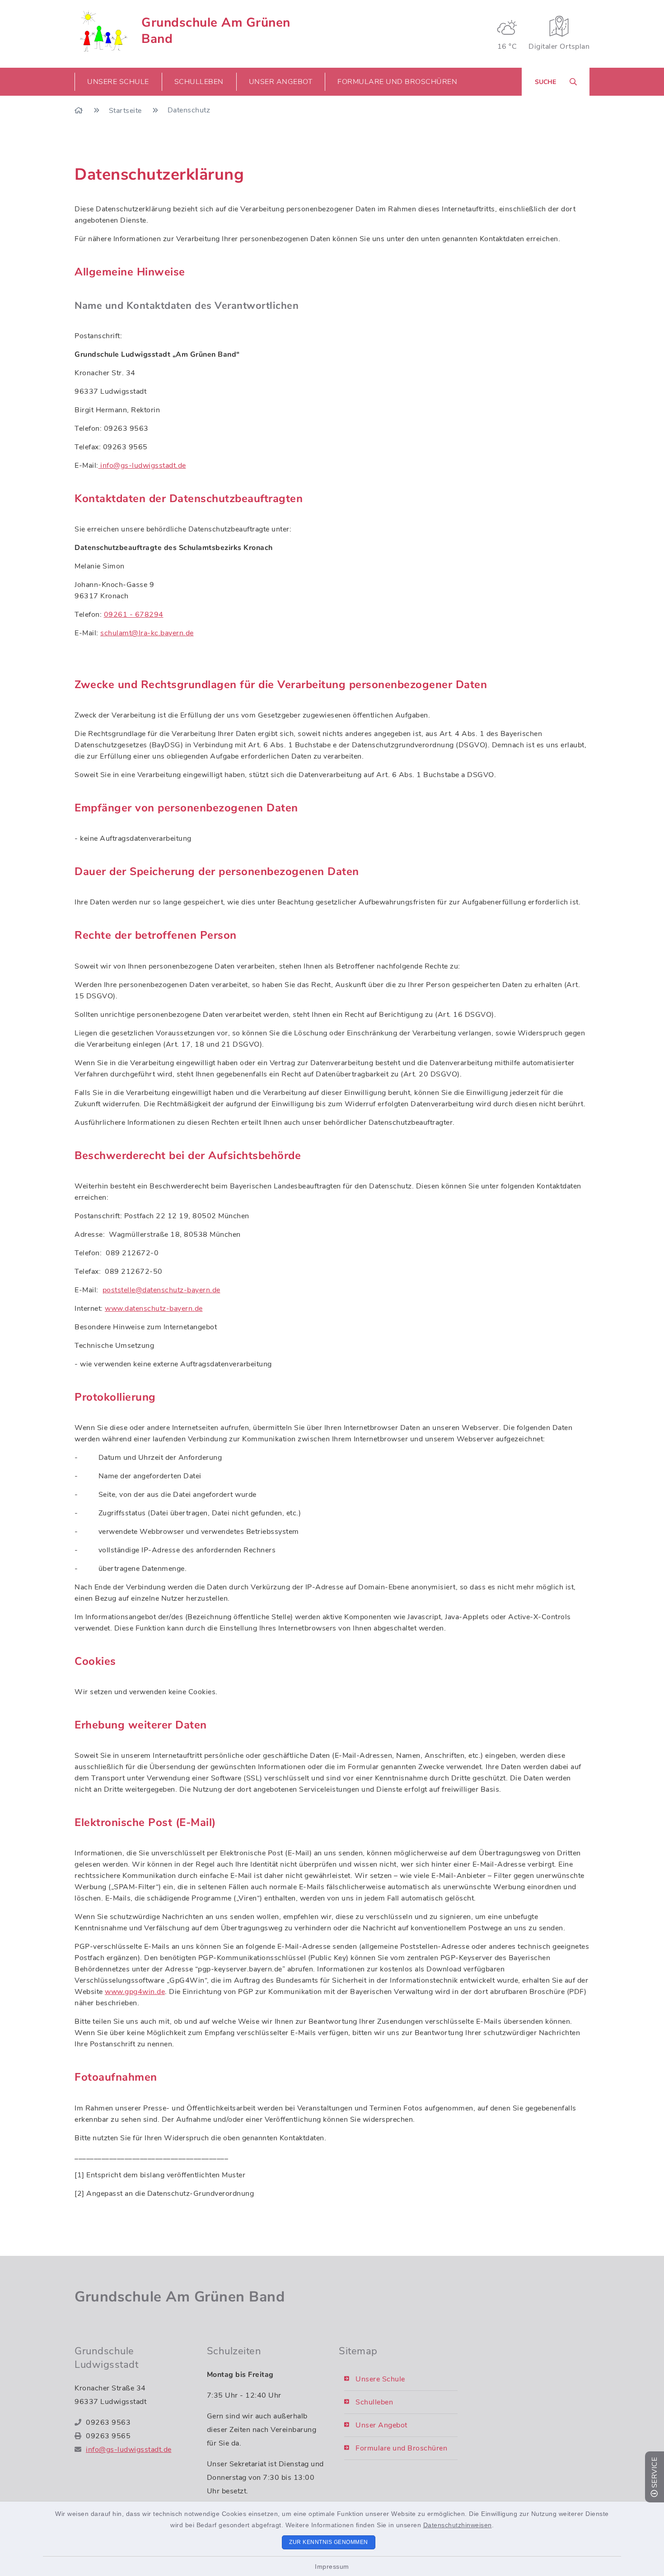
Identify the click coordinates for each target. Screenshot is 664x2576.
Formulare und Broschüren (401, 2448)
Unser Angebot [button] (281, 82)
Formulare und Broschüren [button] (397, 82)
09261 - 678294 (134, 615)
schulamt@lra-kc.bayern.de (147, 633)
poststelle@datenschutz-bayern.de (161, 1290)
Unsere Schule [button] (118, 82)
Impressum (332, 2567)
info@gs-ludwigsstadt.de (142, 466)
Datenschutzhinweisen (458, 2525)
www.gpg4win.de (135, 1992)
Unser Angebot (381, 2425)
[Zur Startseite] (80, 111)
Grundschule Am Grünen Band (216, 31)
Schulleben (374, 2402)
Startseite (126, 111)
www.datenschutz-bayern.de (154, 1309)
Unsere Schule (380, 2379)
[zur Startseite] (102, 31)
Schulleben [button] (199, 82)
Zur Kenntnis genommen (329, 2542)
